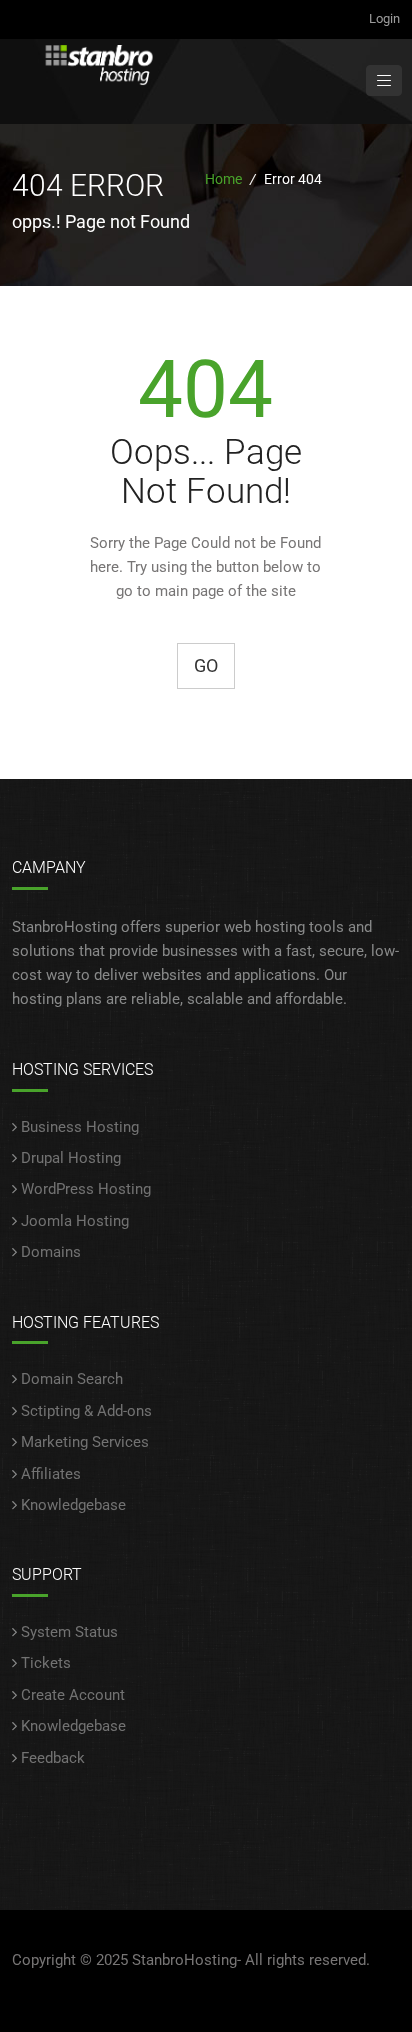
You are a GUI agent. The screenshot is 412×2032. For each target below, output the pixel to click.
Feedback (53, 1758)
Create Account (73, 1695)
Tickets (46, 1663)
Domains (51, 1252)
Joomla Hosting (75, 1221)
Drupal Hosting (71, 1158)
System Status (69, 1632)
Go (206, 665)
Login (384, 18)
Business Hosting (80, 1127)
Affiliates (51, 1474)
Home (223, 179)
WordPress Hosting (86, 1189)
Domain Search (72, 1379)
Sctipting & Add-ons (86, 1411)
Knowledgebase (73, 1505)
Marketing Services (85, 1442)
